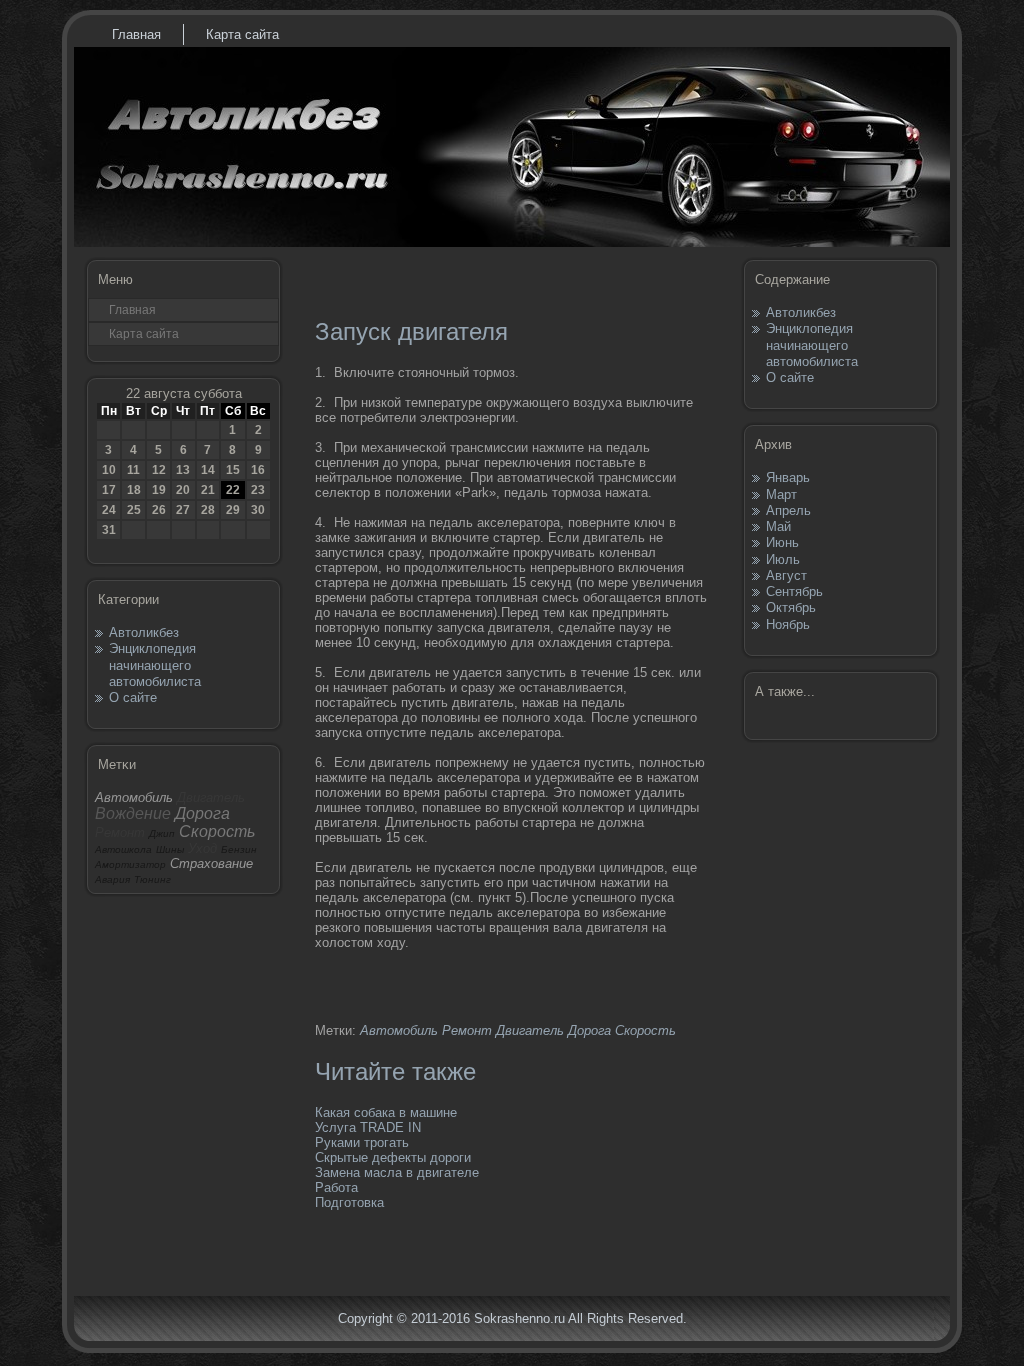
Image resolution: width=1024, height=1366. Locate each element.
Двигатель (530, 1030)
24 (109, 510)
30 (258, 510)
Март (781, 494)
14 (208, 470)
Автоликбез (144, 632)
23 (258, 490)
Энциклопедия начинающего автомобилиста (155, 665)
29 (233, 510)
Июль (783, 559)
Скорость (645, 1030)
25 (134, 510)
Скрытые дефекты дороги (393, 1157)
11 (133, 470)
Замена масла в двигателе (397, 1172)
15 (233, 470)
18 (134, 490)
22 (233, 490)
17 (109, 490)
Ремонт (467, 1030)
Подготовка (349, 1202)
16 (258, 470)
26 (159, 510)
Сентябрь (794, 591)
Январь (788, 477)
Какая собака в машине (386, 1112)
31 (109, 530)
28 (208, 510)
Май (778, 526)
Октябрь (791, 607)
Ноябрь (788, 624)
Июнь (782, 542)
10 (109, 470)
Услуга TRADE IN (368, 1127)
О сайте (133, 697)
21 (208, 490)
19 (159, 490)
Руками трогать (362, 1142)
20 (183, 490)
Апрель (788, 510)
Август (786, 575)
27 (183, 510)
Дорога (589, 1030)
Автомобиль (399, 1030)
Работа (336, 1187)
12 (159, 470)
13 (183, 470)
